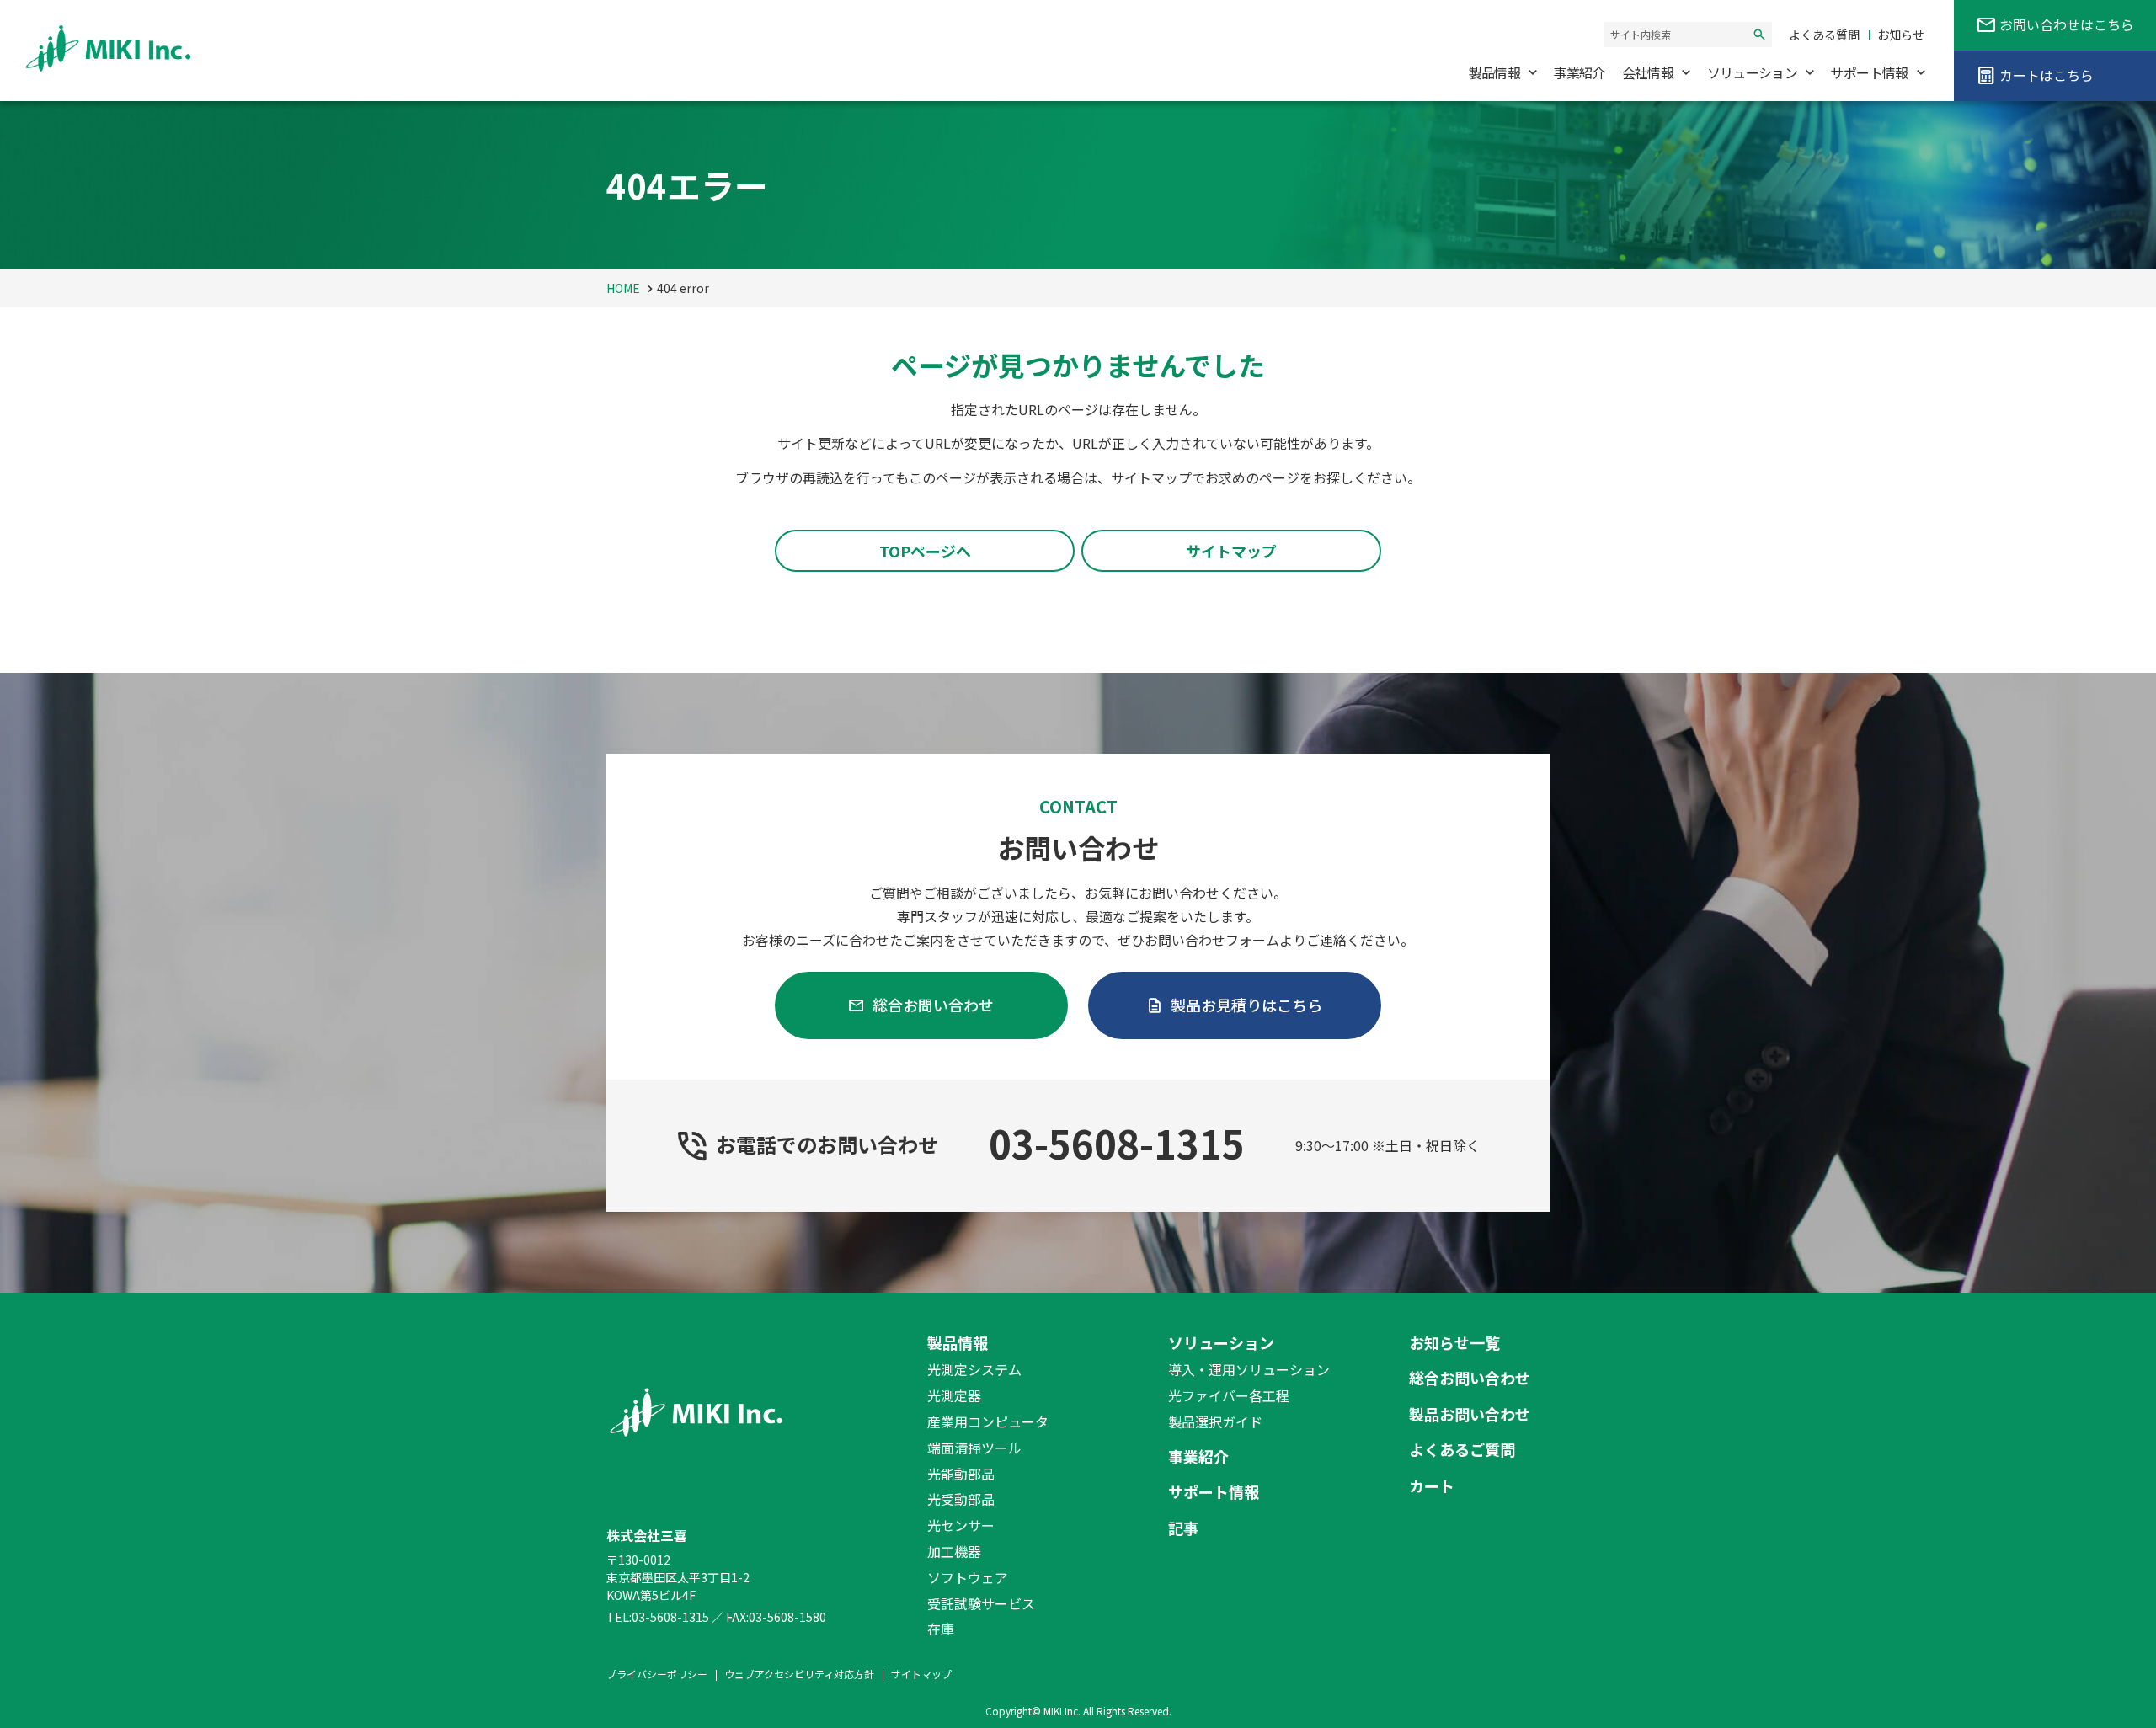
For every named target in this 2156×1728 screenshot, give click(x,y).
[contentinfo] (1078, 1510)
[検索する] (1759, 35)
